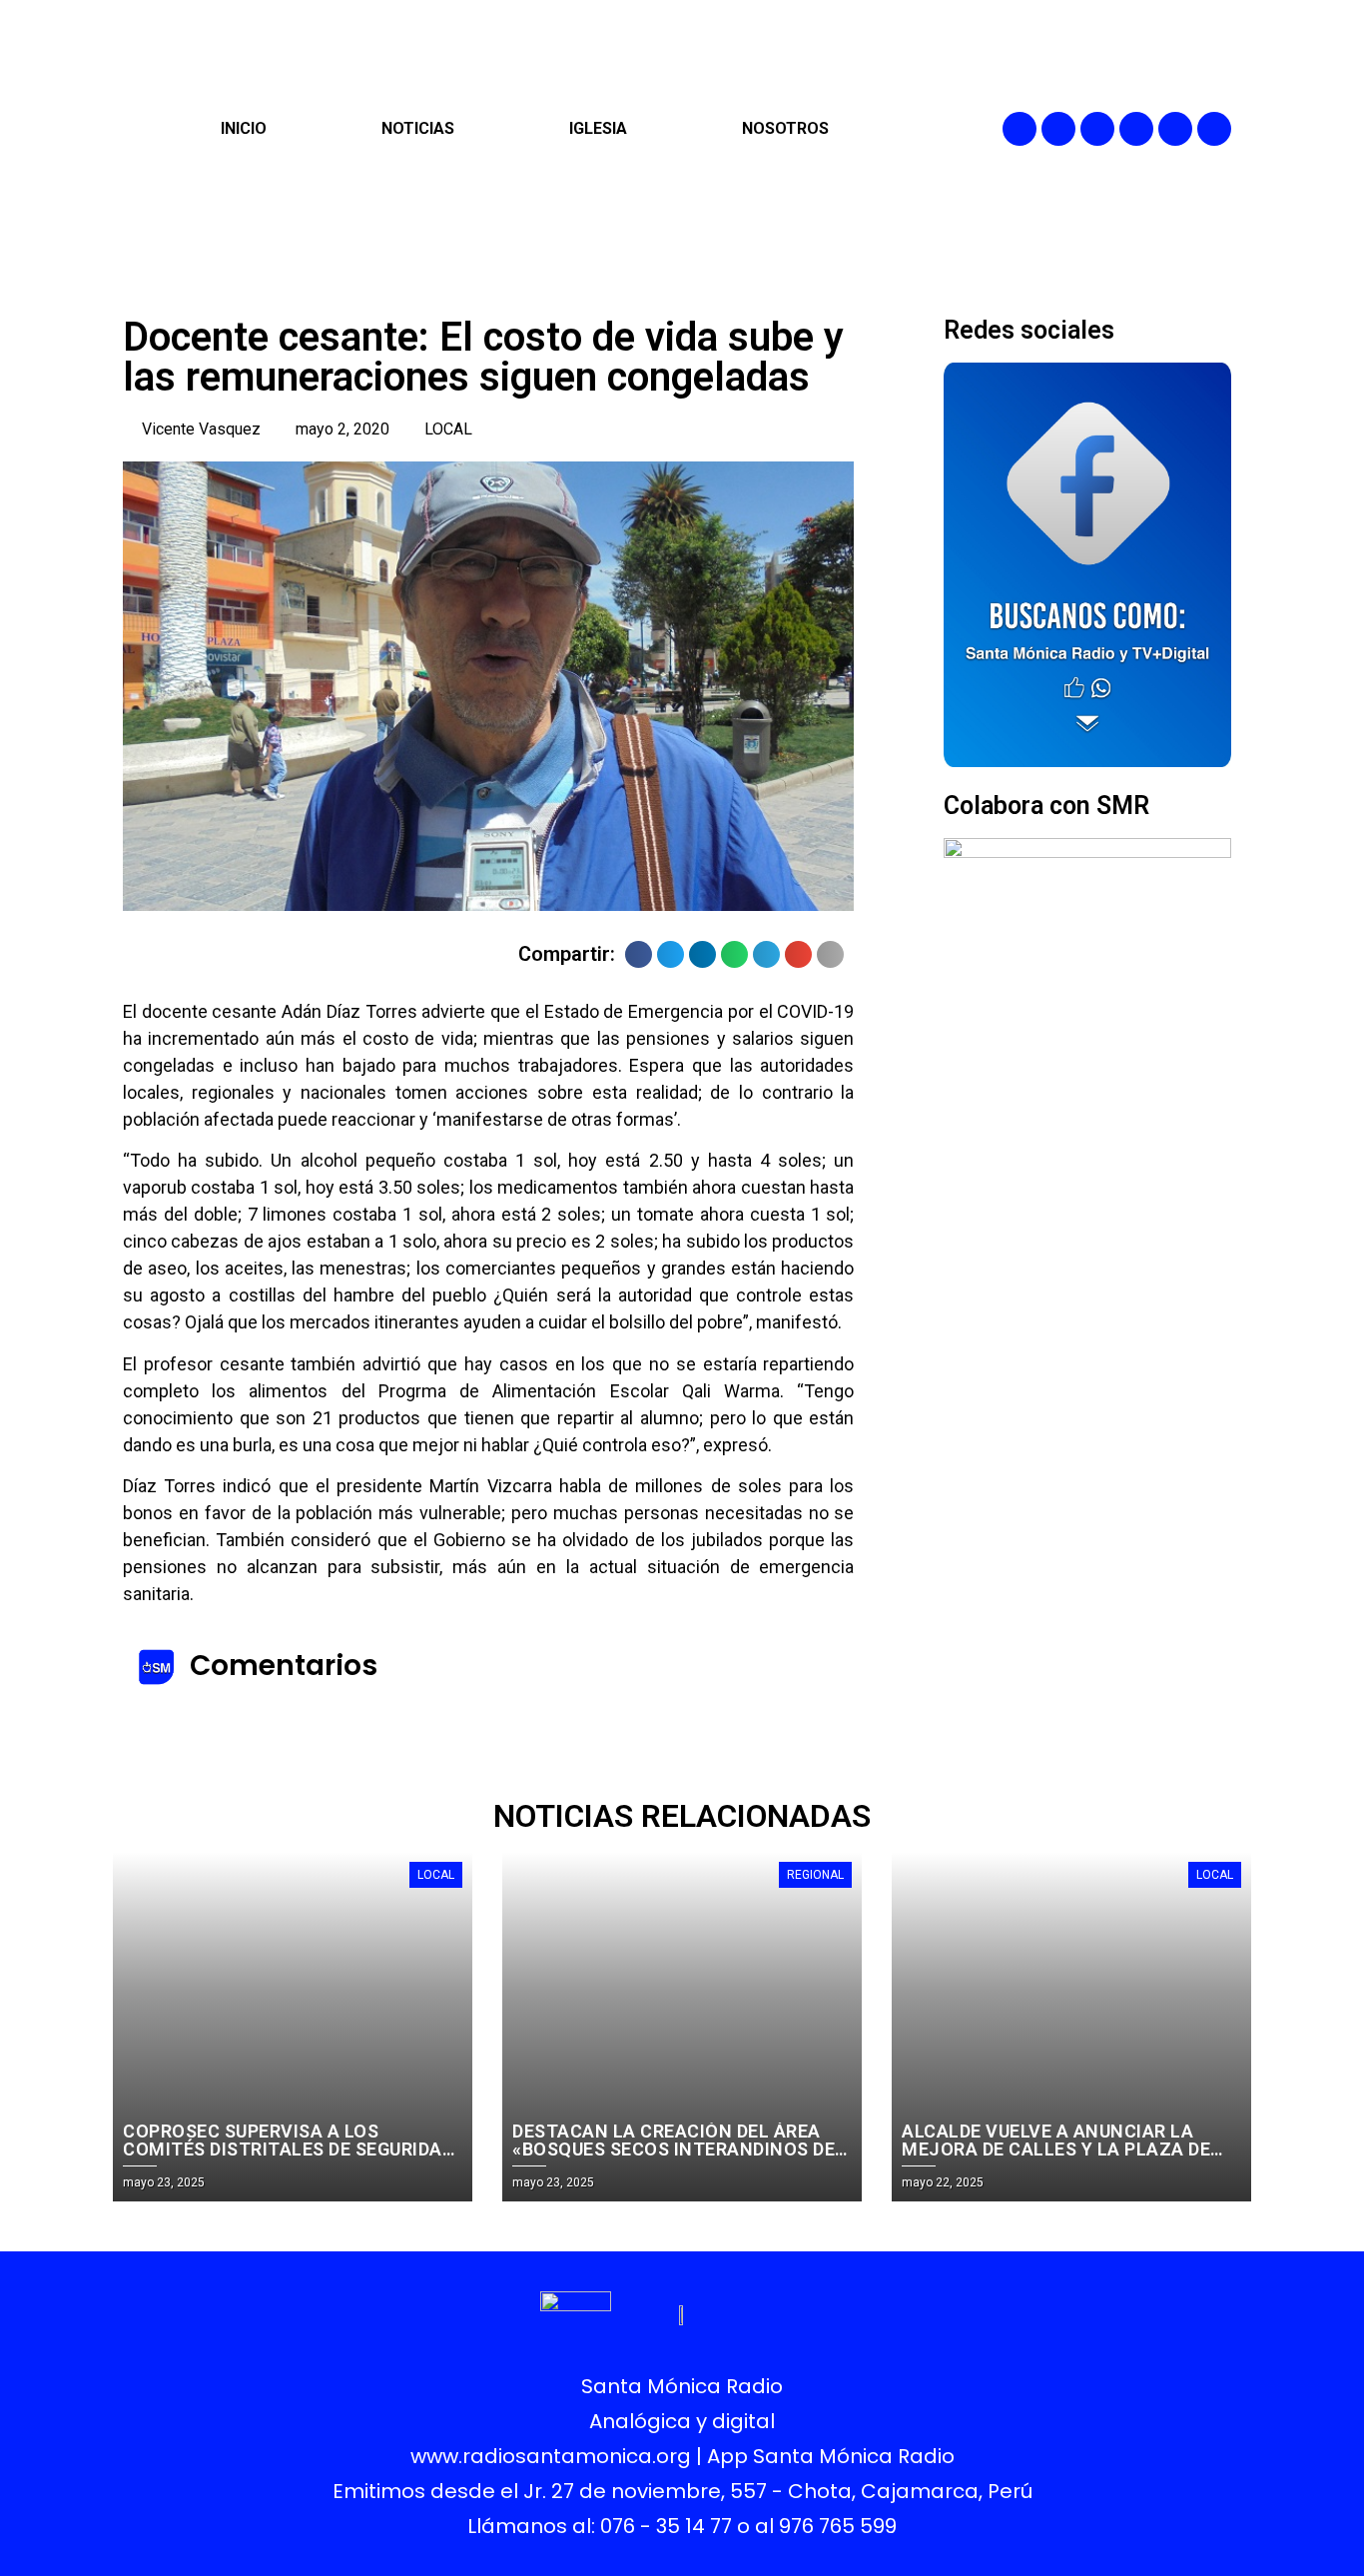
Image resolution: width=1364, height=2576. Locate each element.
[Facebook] (1020, 129)
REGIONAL (815, 1875)
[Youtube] (1175, 129)
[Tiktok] (1214, 129)
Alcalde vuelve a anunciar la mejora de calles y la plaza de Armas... (1056, 2149)
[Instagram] (1097, 129)
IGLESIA (598, 128)
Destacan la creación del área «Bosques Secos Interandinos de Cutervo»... (674, 2149)
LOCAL (448, 429)
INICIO (244, 128)
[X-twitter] (1136, 129)
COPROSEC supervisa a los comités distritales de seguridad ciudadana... (288, 2149)
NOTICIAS (418, 128)
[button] (639, 954)
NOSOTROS (785, 128)
